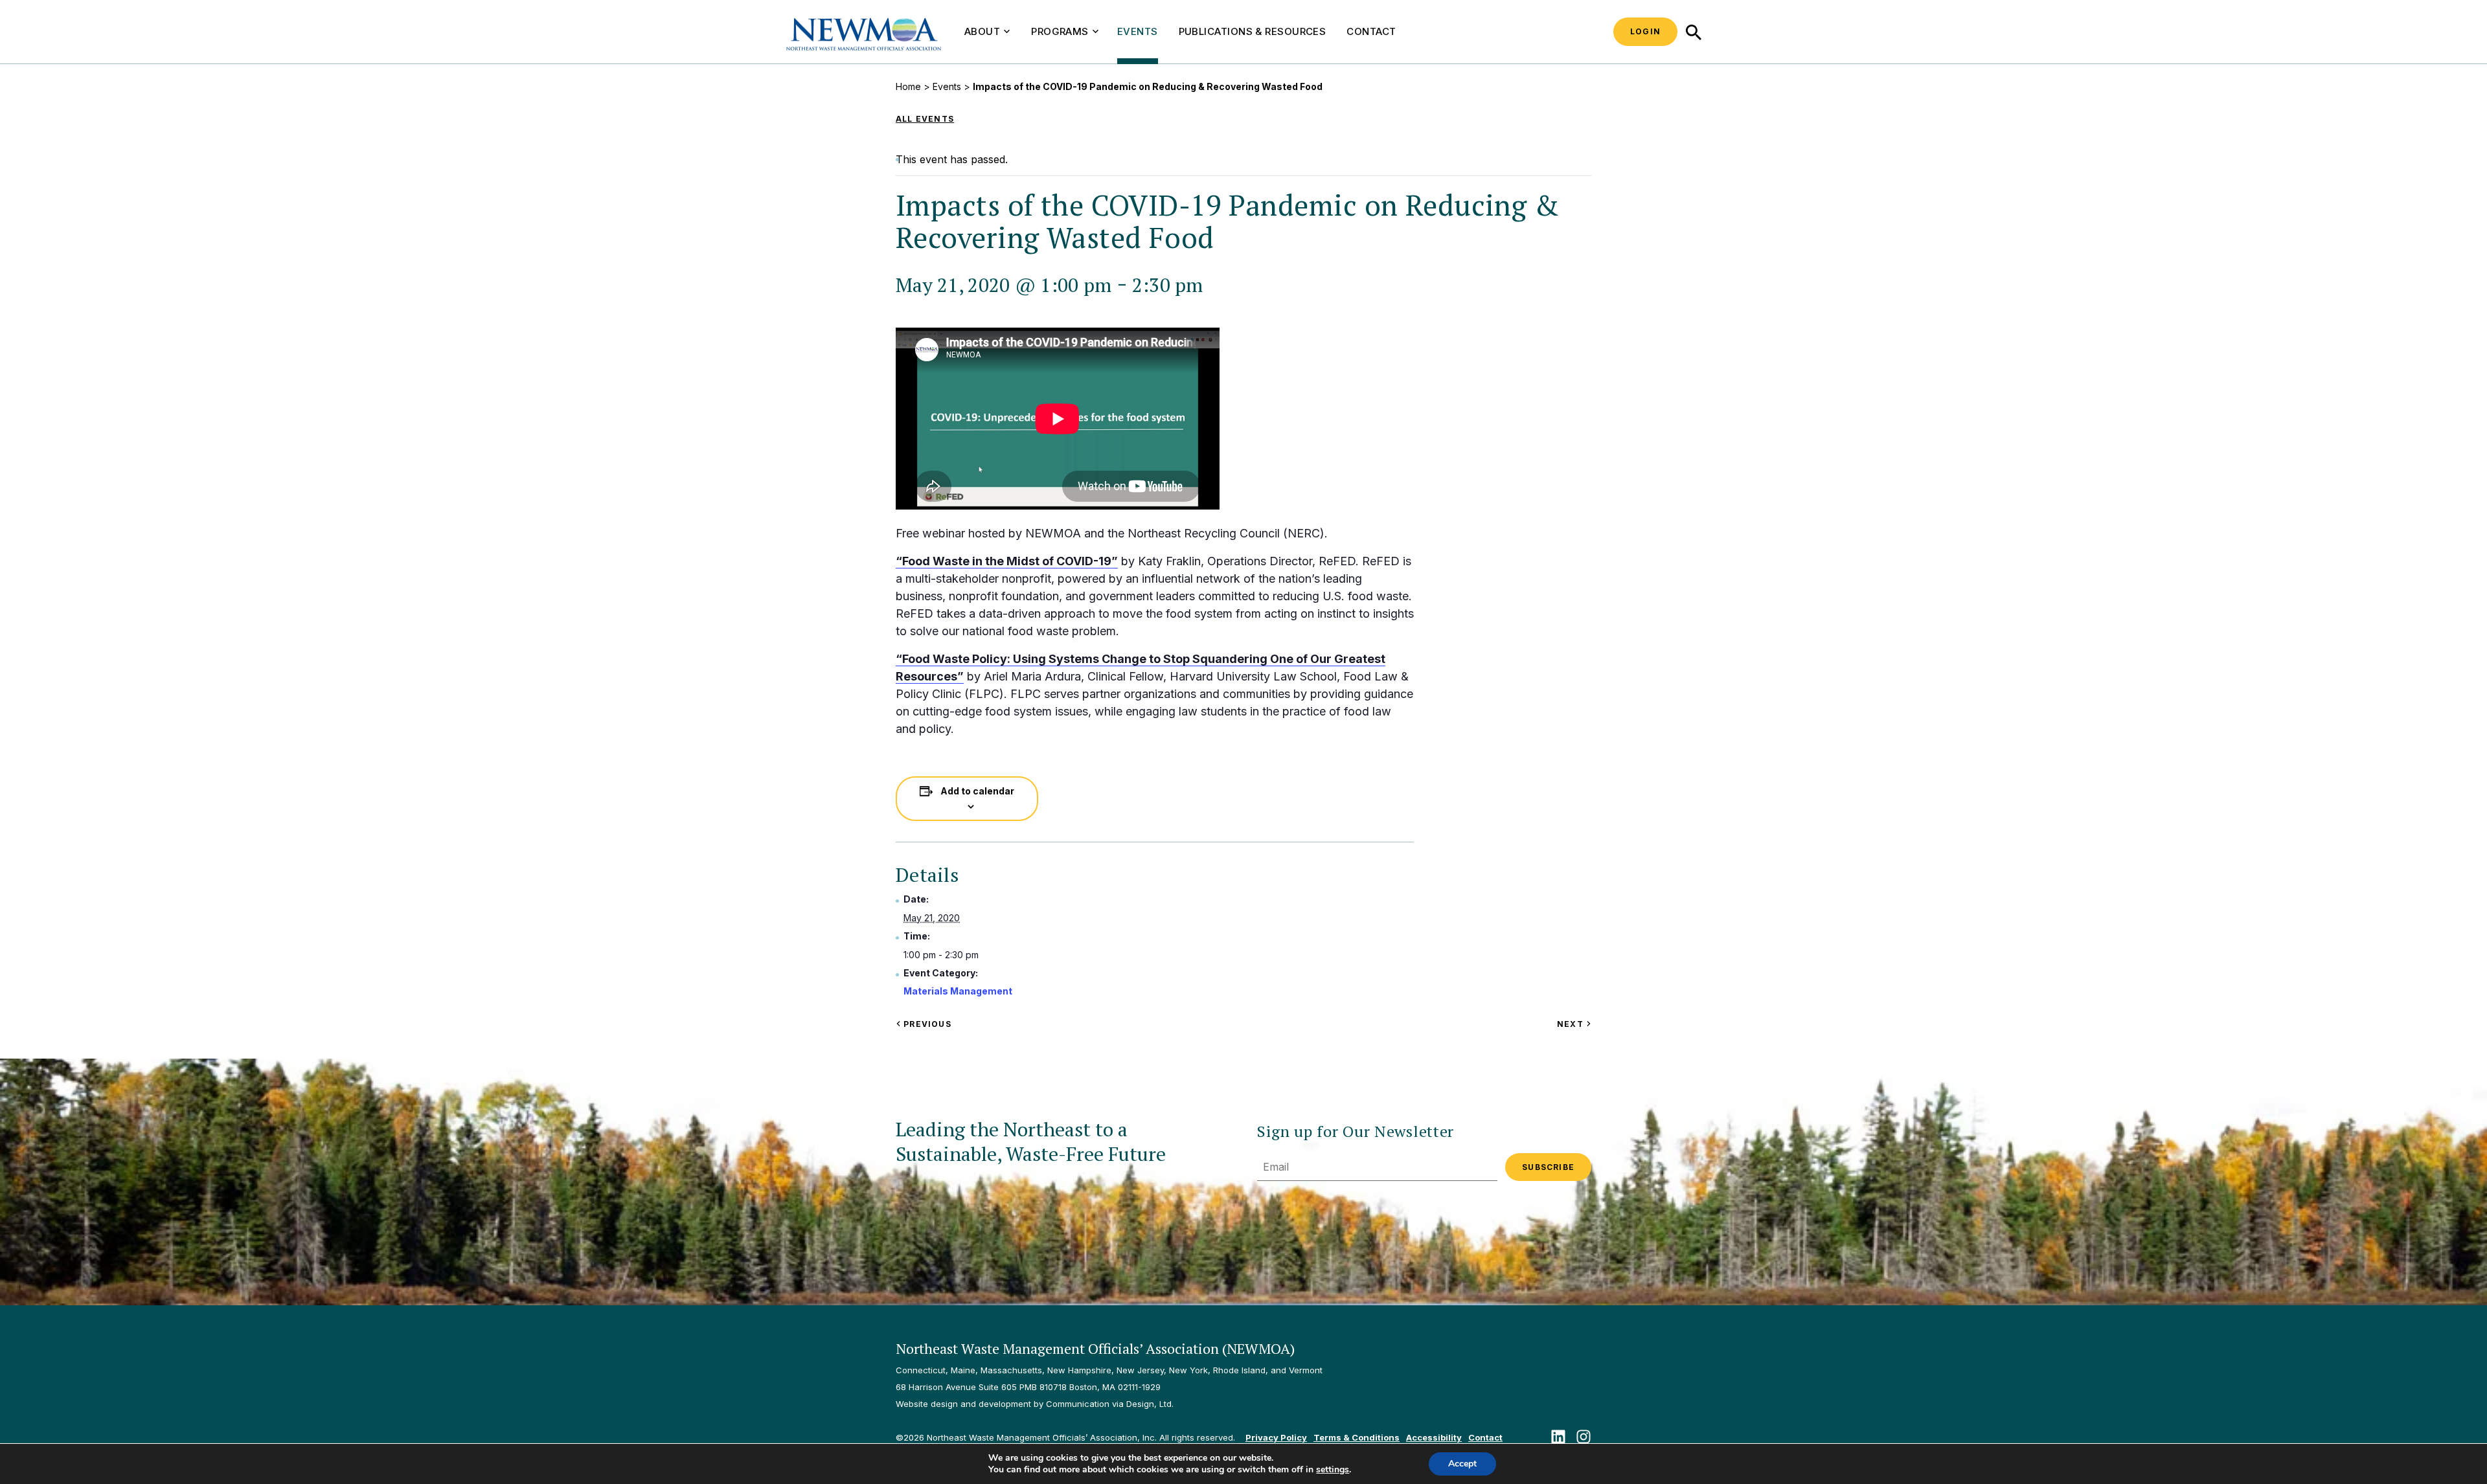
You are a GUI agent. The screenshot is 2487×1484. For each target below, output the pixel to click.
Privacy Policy (1276, 1437)
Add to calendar (977, 791)
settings (1333, 1470)
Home (908, 86)
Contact (1371, 31)
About (982, 31)
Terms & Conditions (1357, 1437)
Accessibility (1434, 1437)
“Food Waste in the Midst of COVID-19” (1007, 561)
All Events (925, 119)
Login (1645, 31)
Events (1138, 31)
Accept (1462, 1464)
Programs (1060, 31)
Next (1574, 1024)
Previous (926, 1024)
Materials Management (958, 991)
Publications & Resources (1253, 31)
